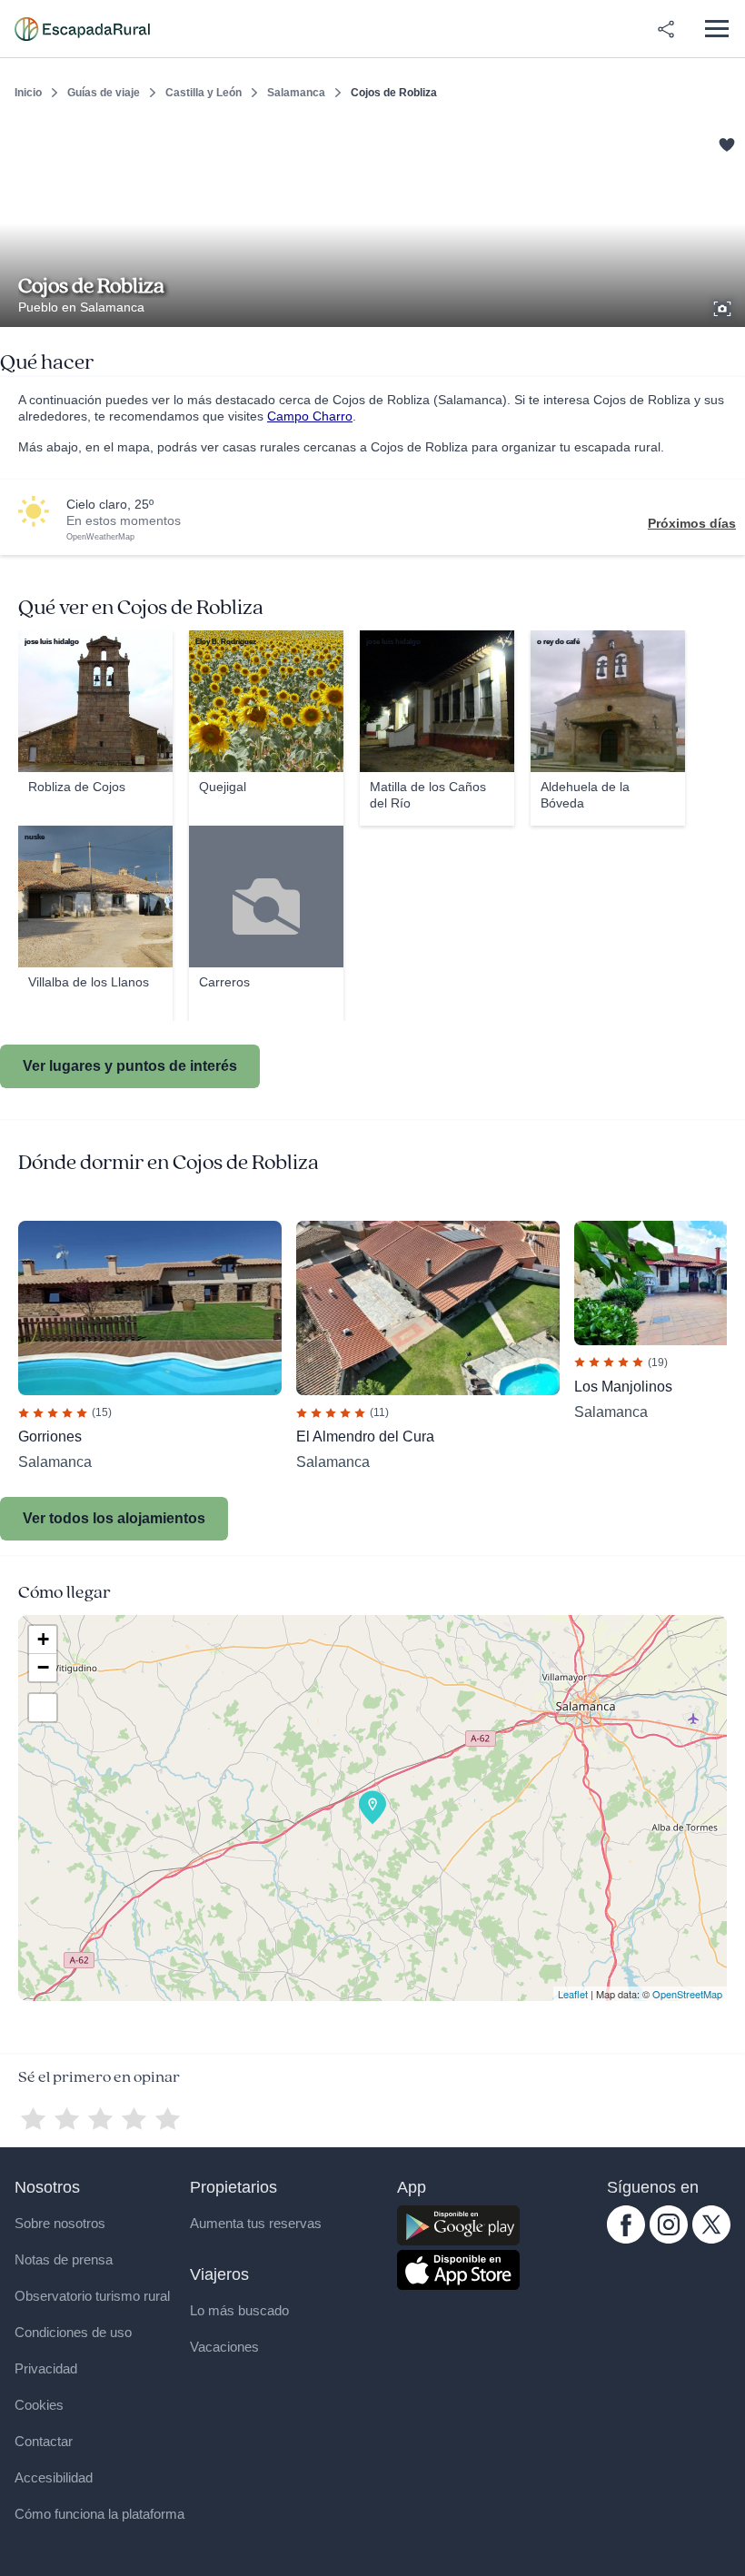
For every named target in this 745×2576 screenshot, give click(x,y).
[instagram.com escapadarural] (669, 2239)
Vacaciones (224, 2347)
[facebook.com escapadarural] (626, 2239)
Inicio (28, 93)
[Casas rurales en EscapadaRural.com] (82, 29)
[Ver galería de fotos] (724, 306)
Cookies (39, 2405)
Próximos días (692, 523)
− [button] (43, 1667)
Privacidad (46, 2368)
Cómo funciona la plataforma (99, 2514)
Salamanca (296, 93)
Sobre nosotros (60, 2223)
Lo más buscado (239, 2310)
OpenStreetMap (687, 1994)
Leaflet (573, 1994)
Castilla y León (204, 93)
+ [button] (43, 1639)
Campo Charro (310, 416)
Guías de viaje (104, 93)
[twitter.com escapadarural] (711, 2239)
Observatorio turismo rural (92, 2296)
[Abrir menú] (716, 29)
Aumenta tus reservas (256, 2223)
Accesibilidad (54, 2477)
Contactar (44, 2441)
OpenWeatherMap (100, 537)
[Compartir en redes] (666, 29)
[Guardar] (725, 142)
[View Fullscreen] (43, 1708)
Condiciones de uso (73, 2332)
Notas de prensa (64, 2259)
